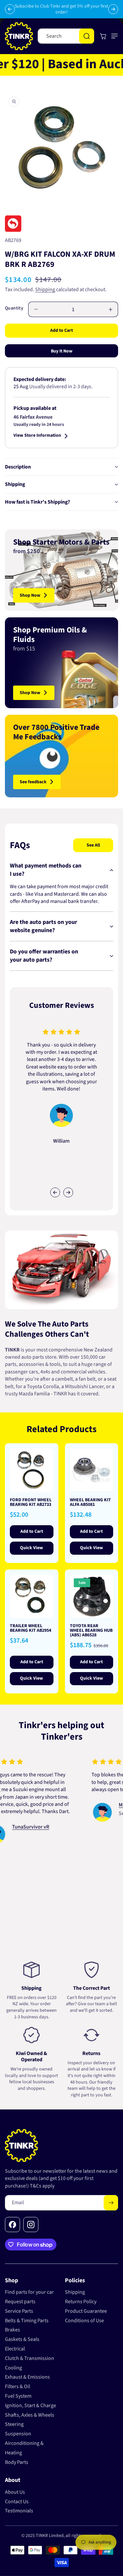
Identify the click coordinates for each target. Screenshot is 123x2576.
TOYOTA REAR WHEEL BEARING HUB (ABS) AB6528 (91, 1630)
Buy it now (62, 351)
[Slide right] (68, 1192)
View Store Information (37, 436)
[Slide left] (55, 1192)
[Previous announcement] (10, 9)
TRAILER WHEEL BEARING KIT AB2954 (31, 1628)
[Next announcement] (113, 9)
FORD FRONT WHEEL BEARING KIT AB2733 (31, 1502)
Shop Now (30, 595)
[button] (113, 36)
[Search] (87, 36)
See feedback (33, 782)
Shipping (45, 290)
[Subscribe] (111, 2203)
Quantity (14, 308)
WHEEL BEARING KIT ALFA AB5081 (90, 1502)
